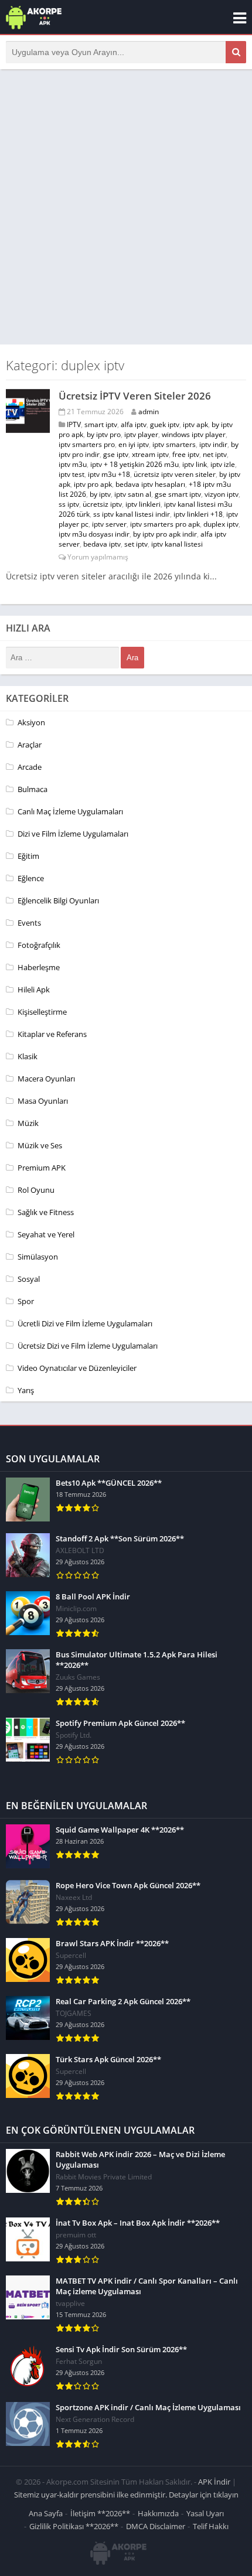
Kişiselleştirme (42, 1012)
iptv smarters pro (87, 444)
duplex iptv (221, 524)
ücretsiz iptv (102, 504)
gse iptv (116, 454)
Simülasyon (38, 1257)
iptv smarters (174, 444)
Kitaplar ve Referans (52, 1034)
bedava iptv (102, 544)
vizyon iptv (222, 494)
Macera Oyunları (46, 1079)
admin (149, 412)
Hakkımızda (158, 2513)
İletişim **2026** (100, 2513)
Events (29, 923)
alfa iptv (134, 424)
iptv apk (195, 424)
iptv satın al (133, 494)
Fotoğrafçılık (39, 945)
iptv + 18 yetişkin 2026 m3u (134, 464)
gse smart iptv (178, 494)
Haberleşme (39, 967)
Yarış (26, 1390)
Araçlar (30, 745)
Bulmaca (33, 789)
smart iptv (101, 424)
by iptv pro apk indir (165, 534)
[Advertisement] (126, 207)
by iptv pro (104, 434)
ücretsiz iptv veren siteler (175, 474)
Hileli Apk (34, 990)
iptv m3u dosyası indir (94, 534)
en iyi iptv (134, 444)
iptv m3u (73, 464)
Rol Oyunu (36, 1190)
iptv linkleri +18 (198, 514)
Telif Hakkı (211, 2526)
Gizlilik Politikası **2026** (74, 2526)
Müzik (28, 1123)
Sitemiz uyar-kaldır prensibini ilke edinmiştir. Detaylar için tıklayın (126, 2495)
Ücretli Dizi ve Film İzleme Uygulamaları (85, 1323)
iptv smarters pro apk (165, 524)
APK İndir (214, 2482)
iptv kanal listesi (177, 544)
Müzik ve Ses (40, 1145)
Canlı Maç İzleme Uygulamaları (70, 811)
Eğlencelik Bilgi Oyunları (58, 900)
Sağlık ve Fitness (46, 1212)
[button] (236, 52)
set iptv (136, 544)
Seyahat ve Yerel (46, 1234)
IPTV (74, 424)
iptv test (71, 474)
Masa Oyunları (43, 1101)
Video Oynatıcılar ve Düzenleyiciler (77, 1368)
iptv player (141, 434)
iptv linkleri (143, 504)
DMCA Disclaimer (156, 2526)
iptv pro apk (93, 484)
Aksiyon (31, 722)
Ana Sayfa (46, 2513)
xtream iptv (150, 454)
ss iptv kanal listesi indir (132, 514)
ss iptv (69, 504)
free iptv (186, 454)
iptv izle (223, 464)
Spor (26, 1301)
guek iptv (165, 424)
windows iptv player (194, 434)
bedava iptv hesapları (150, 484)
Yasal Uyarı (205, 2513)
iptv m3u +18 (109, 474)
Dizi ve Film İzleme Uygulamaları (73, 834)
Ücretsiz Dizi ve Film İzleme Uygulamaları (88, 1346)
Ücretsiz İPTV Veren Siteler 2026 (135, 396)
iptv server (109, 524)
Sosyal (29, 1279)
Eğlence (31, 878)
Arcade (30, 767)
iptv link (195, 464)
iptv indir (213, 444)
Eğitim (28, 856)
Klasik (28, 1056)
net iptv (215, 454)
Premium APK (42, 1168)
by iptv (100, 494)
